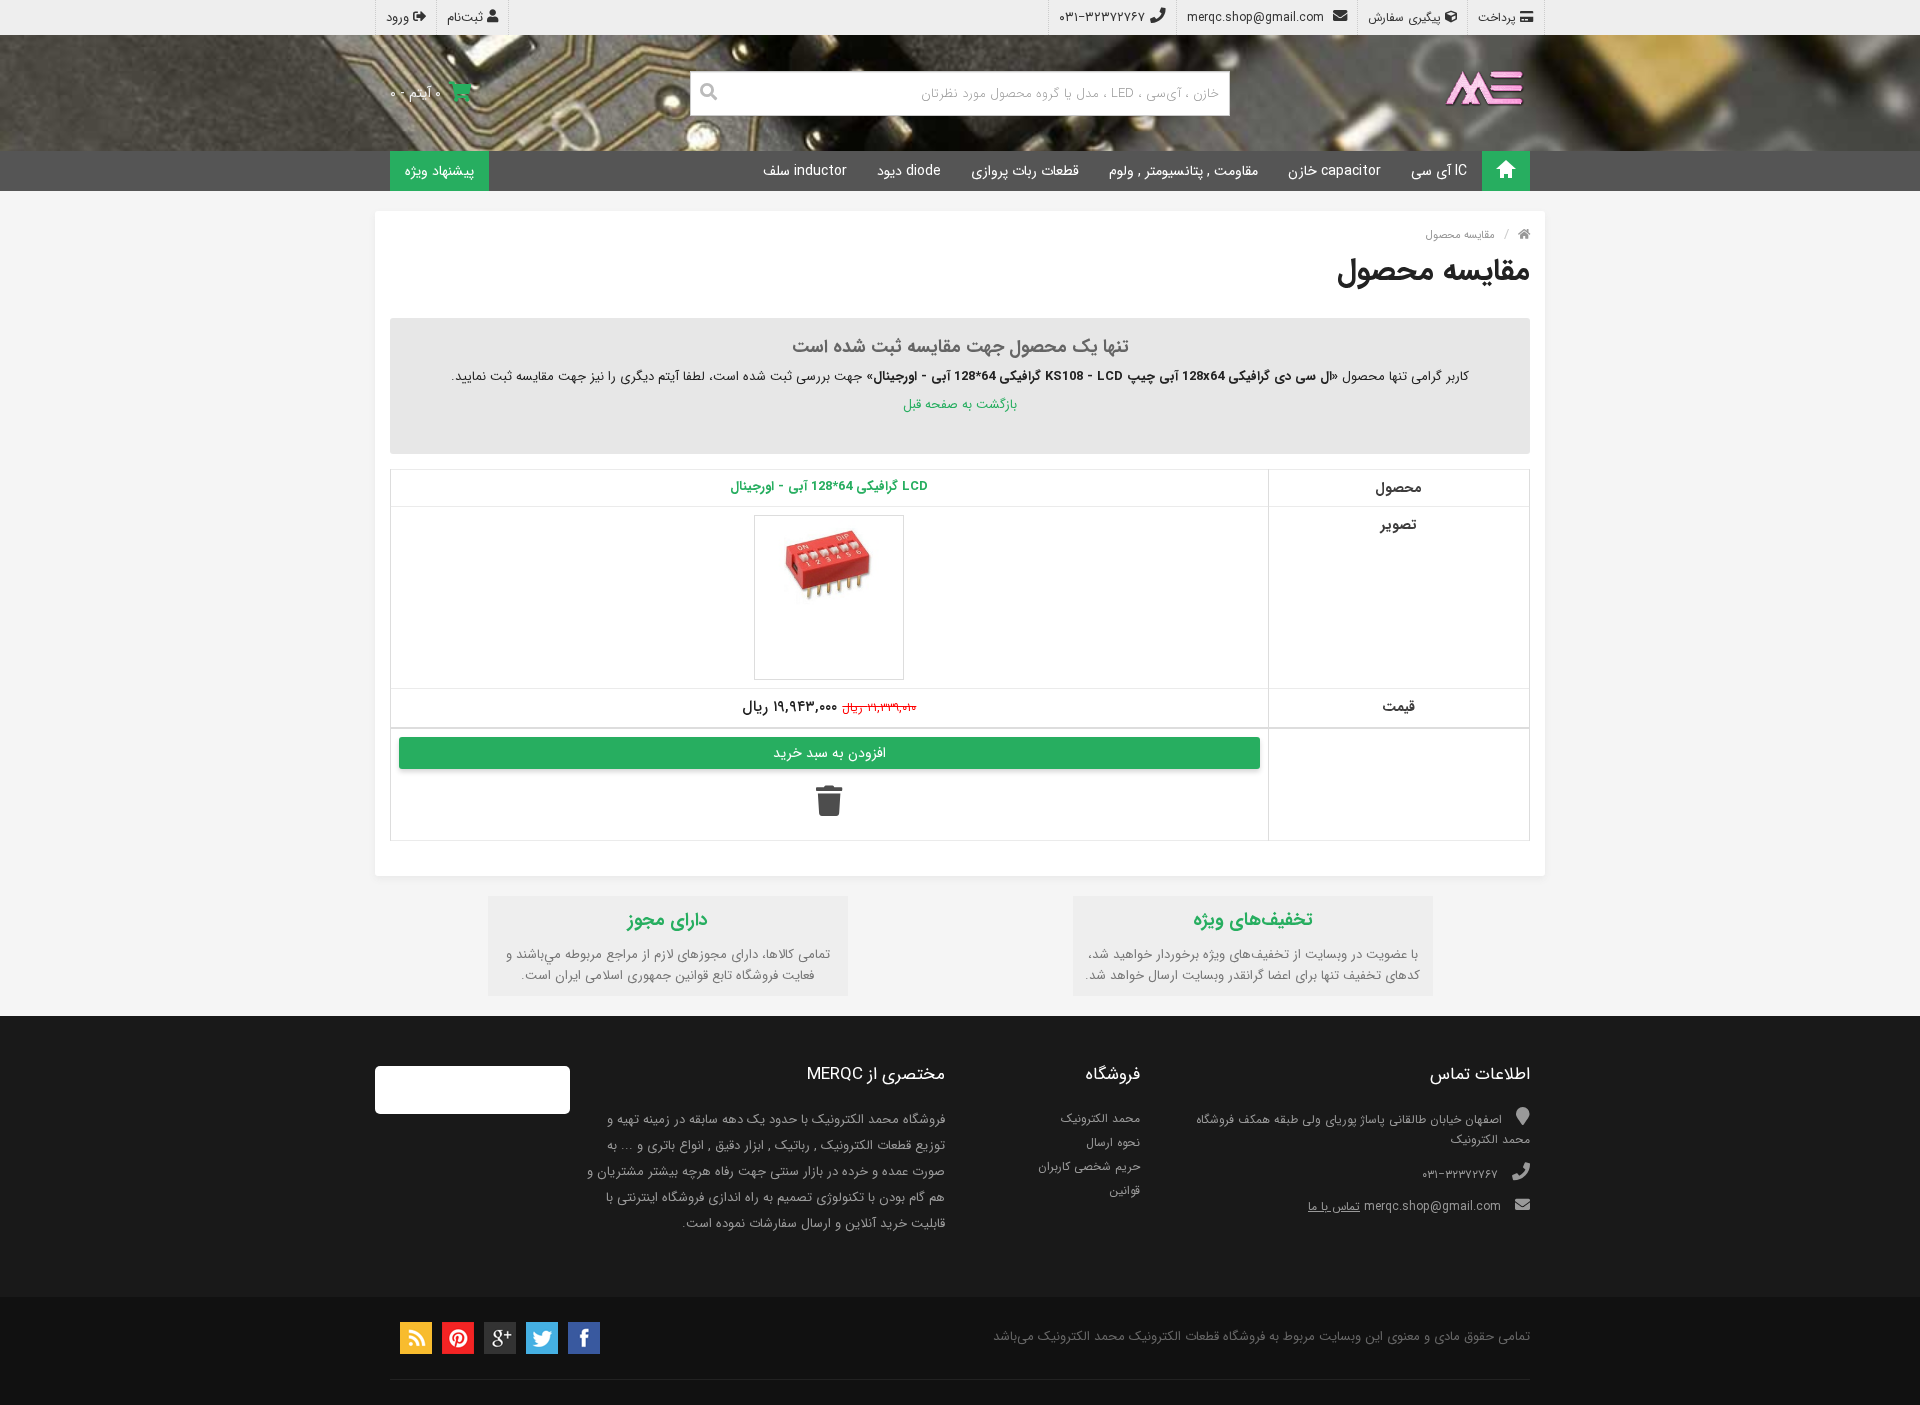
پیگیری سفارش (1406, 17)
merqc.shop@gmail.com (1257, 17)
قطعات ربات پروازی (1025, 171)
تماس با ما (1334, 1206)
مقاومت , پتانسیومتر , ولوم (1183, 171)
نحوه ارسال (1113, 1142)
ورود (399, 17)
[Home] (1506, 171)
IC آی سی (1439, 171)
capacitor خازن (1334, 171)
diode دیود (909, 171)
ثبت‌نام (467, 17)
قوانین (1124, 1190)
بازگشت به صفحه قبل (960, 404)
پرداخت (1499, 17)
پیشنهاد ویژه (439, 171)
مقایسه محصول (1460, 235)
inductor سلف (805, 171)
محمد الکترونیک (1100, 1118)
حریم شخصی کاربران (1089, 1166)
